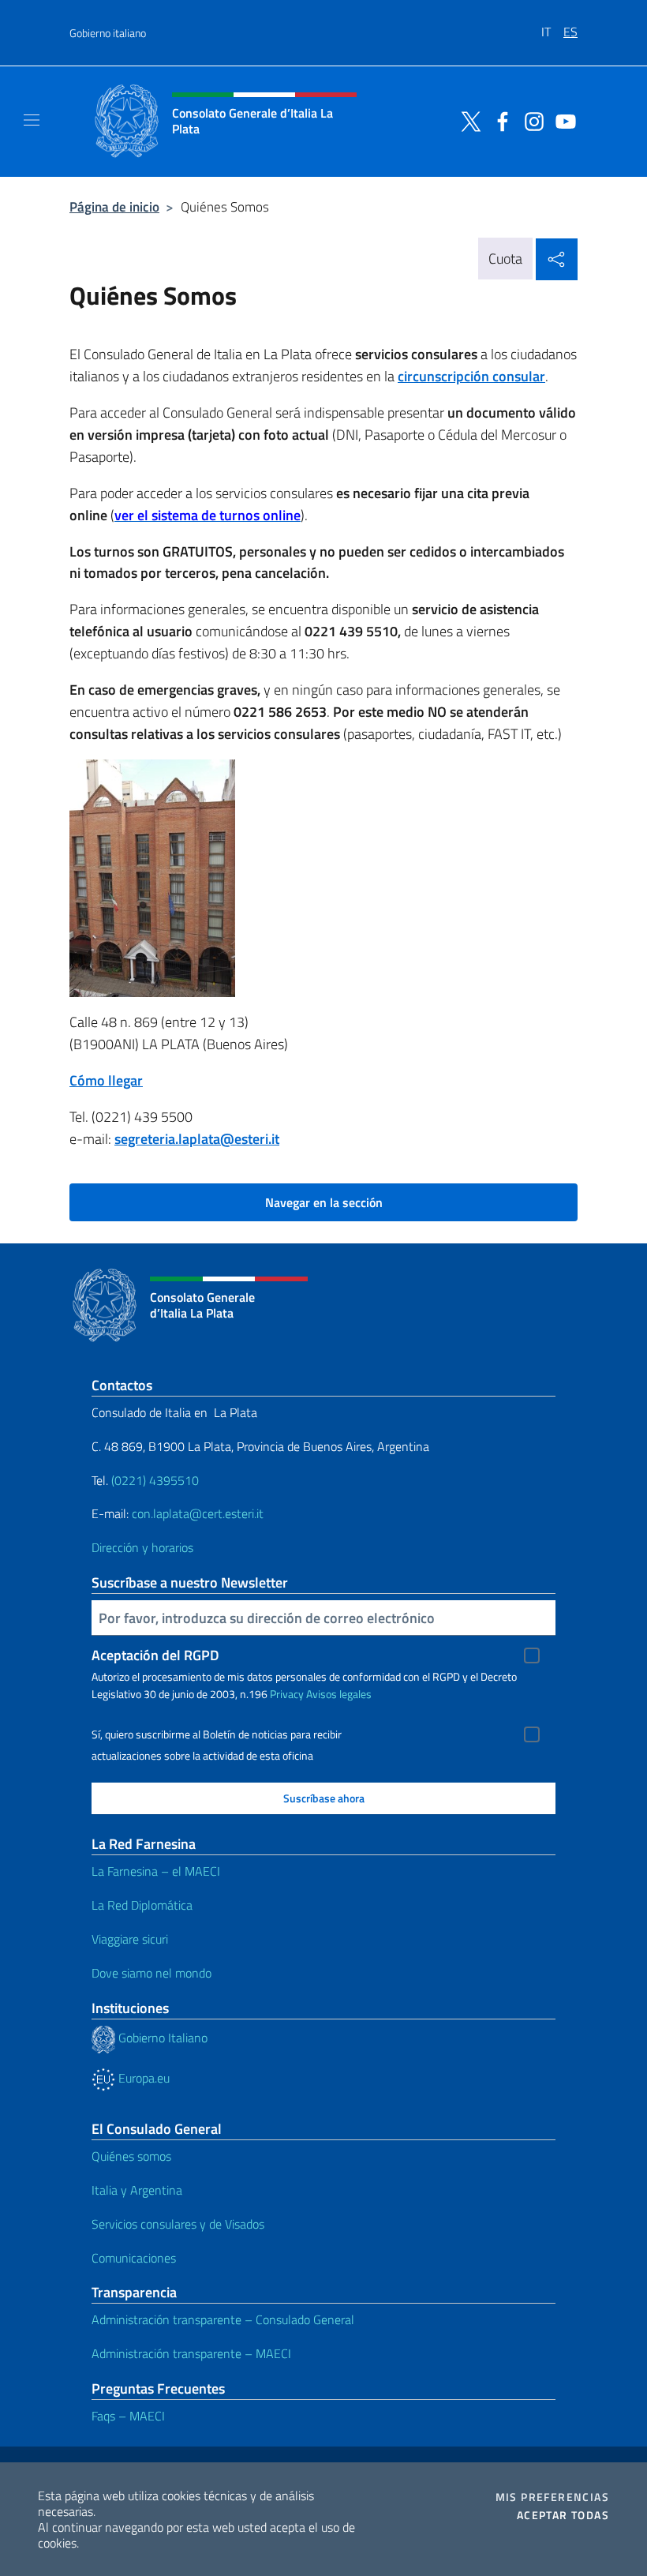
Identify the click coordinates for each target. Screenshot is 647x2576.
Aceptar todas (563, 2515)
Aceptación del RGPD (155, 1655)
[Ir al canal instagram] (530, 120)
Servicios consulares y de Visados (178, 2224)
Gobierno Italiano (161, 2038)
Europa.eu (142, 2078)
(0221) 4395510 (155, 1480)
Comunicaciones (134, 2258)
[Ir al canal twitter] (467, 120)
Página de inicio (114, 206)
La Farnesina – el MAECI (156, 1871)
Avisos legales (339, 1694)
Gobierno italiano (108, 33)
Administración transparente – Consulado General (223, 2319)
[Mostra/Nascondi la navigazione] (32, 120)
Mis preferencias (552, 2497)
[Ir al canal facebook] (499, 120)
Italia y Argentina (137, 2190)
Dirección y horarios (142, 1547)
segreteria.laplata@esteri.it (197, 1139)
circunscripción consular (471, 376)
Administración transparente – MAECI (191, 2353)
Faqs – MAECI (128, 2416)
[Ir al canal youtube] (562, 120)
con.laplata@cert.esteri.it (198, 1513)
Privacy (287, 1694)
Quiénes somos (131, 2156)
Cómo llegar (106, 1080)
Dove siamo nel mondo (151, 1973)
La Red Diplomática (142, 1905)
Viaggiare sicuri (130, 1939)
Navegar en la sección (324, 1202)
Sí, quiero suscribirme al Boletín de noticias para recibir (217, 1734)
